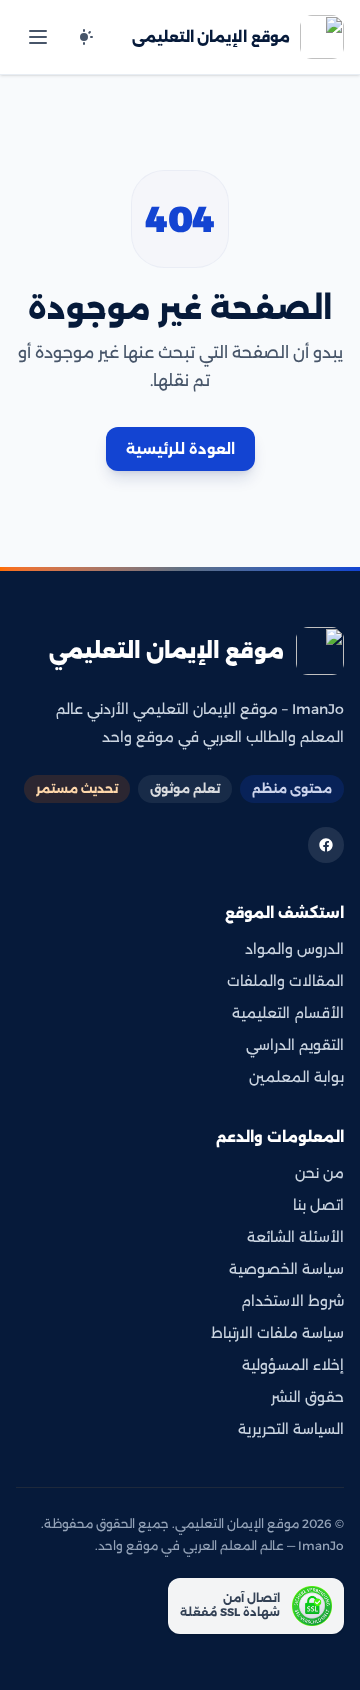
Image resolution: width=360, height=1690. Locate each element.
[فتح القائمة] (38, 37)
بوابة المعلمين (296, 1077)
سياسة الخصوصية (286, 1269)
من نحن (319, 1173)
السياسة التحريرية (291, 1429)
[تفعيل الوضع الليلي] (84, 37)
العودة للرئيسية (180, 449)
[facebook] (326, 845)
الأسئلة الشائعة (295, 1237)
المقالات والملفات (285, 981)
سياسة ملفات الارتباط (277, 1333)
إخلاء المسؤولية (293, 1365)
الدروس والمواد (294, 949)
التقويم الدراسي (295, 1045)
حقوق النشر (307, 1397)
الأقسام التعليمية (288, 1013)
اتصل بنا (318, 1205)
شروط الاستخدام (292, 1301)
